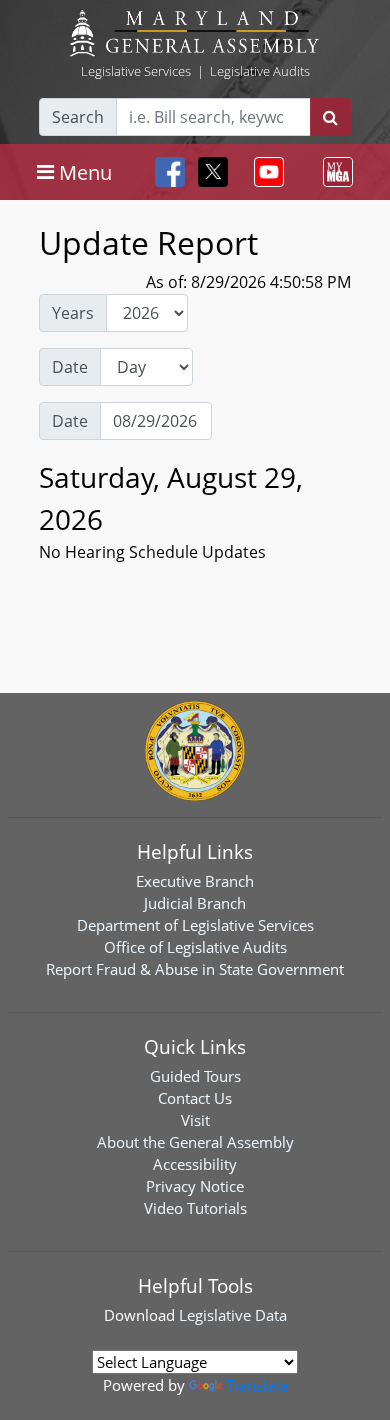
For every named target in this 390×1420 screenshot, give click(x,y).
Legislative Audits (260, 71)
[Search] (330, 117)
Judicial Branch (195, 903)
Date (70, 367)
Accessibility (195, 1164)
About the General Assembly (195, 1142)
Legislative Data (233, 1315)
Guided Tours (195, 1076)
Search (78, 117)
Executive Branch (195, 881)
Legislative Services (136, 71)
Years (73, 313)
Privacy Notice (195, 1186)
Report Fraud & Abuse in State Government (195, 969)
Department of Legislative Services (195, 925)
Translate (257, 1385)
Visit (195, 1120)
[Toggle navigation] (265, 172)
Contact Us (195, 1098)
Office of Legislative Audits (195, 947)
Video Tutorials (195, 1208)
